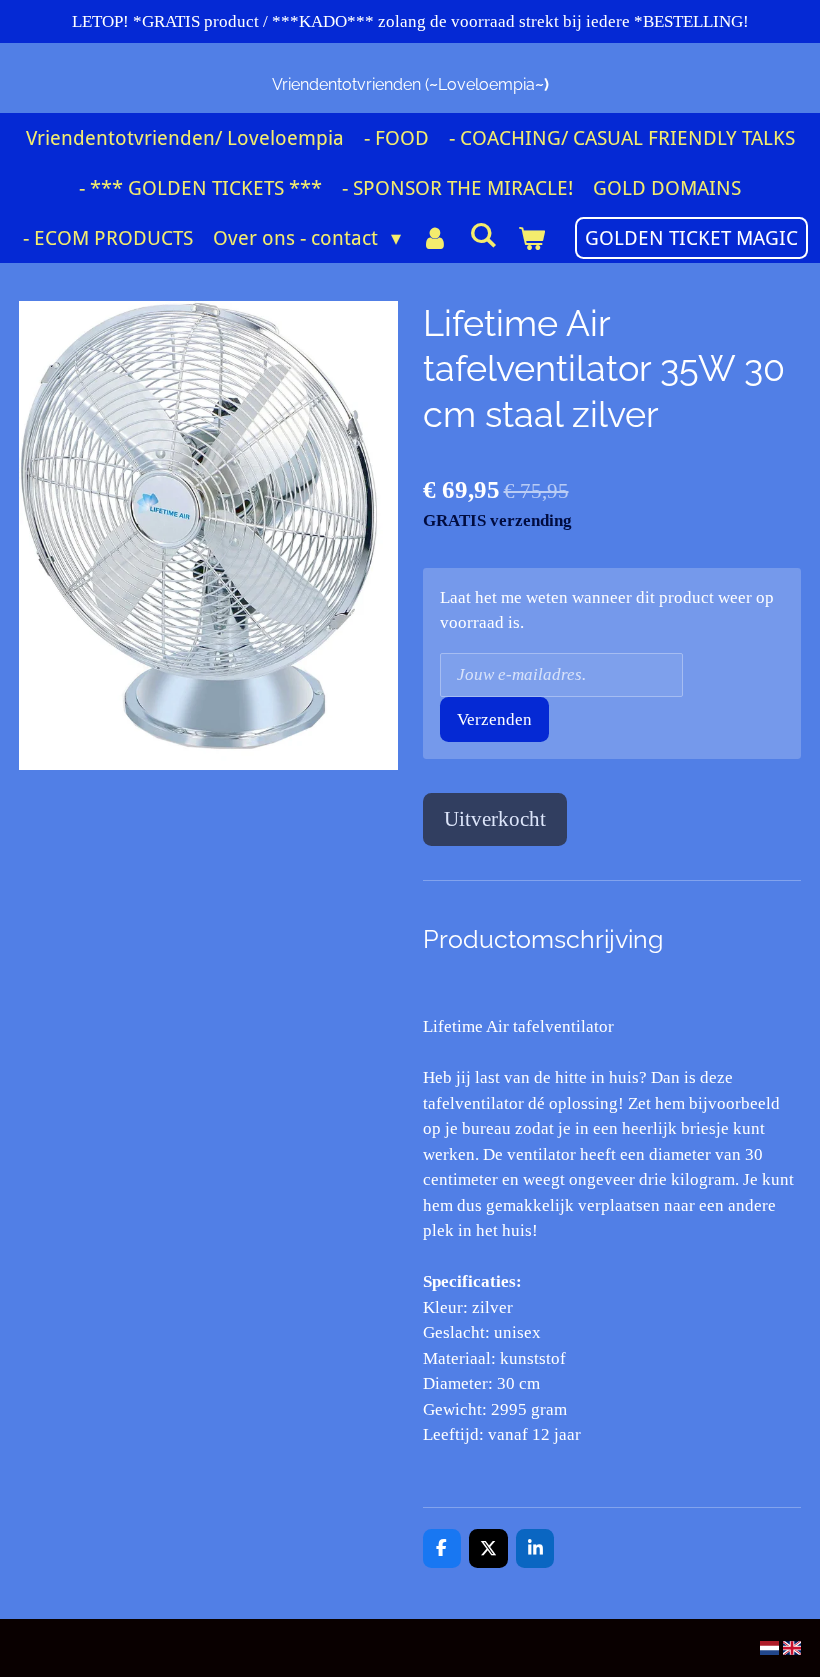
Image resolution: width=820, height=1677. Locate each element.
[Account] (435, 238)
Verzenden (494, 719)
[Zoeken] (483, 235)
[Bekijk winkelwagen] (531, 238)
